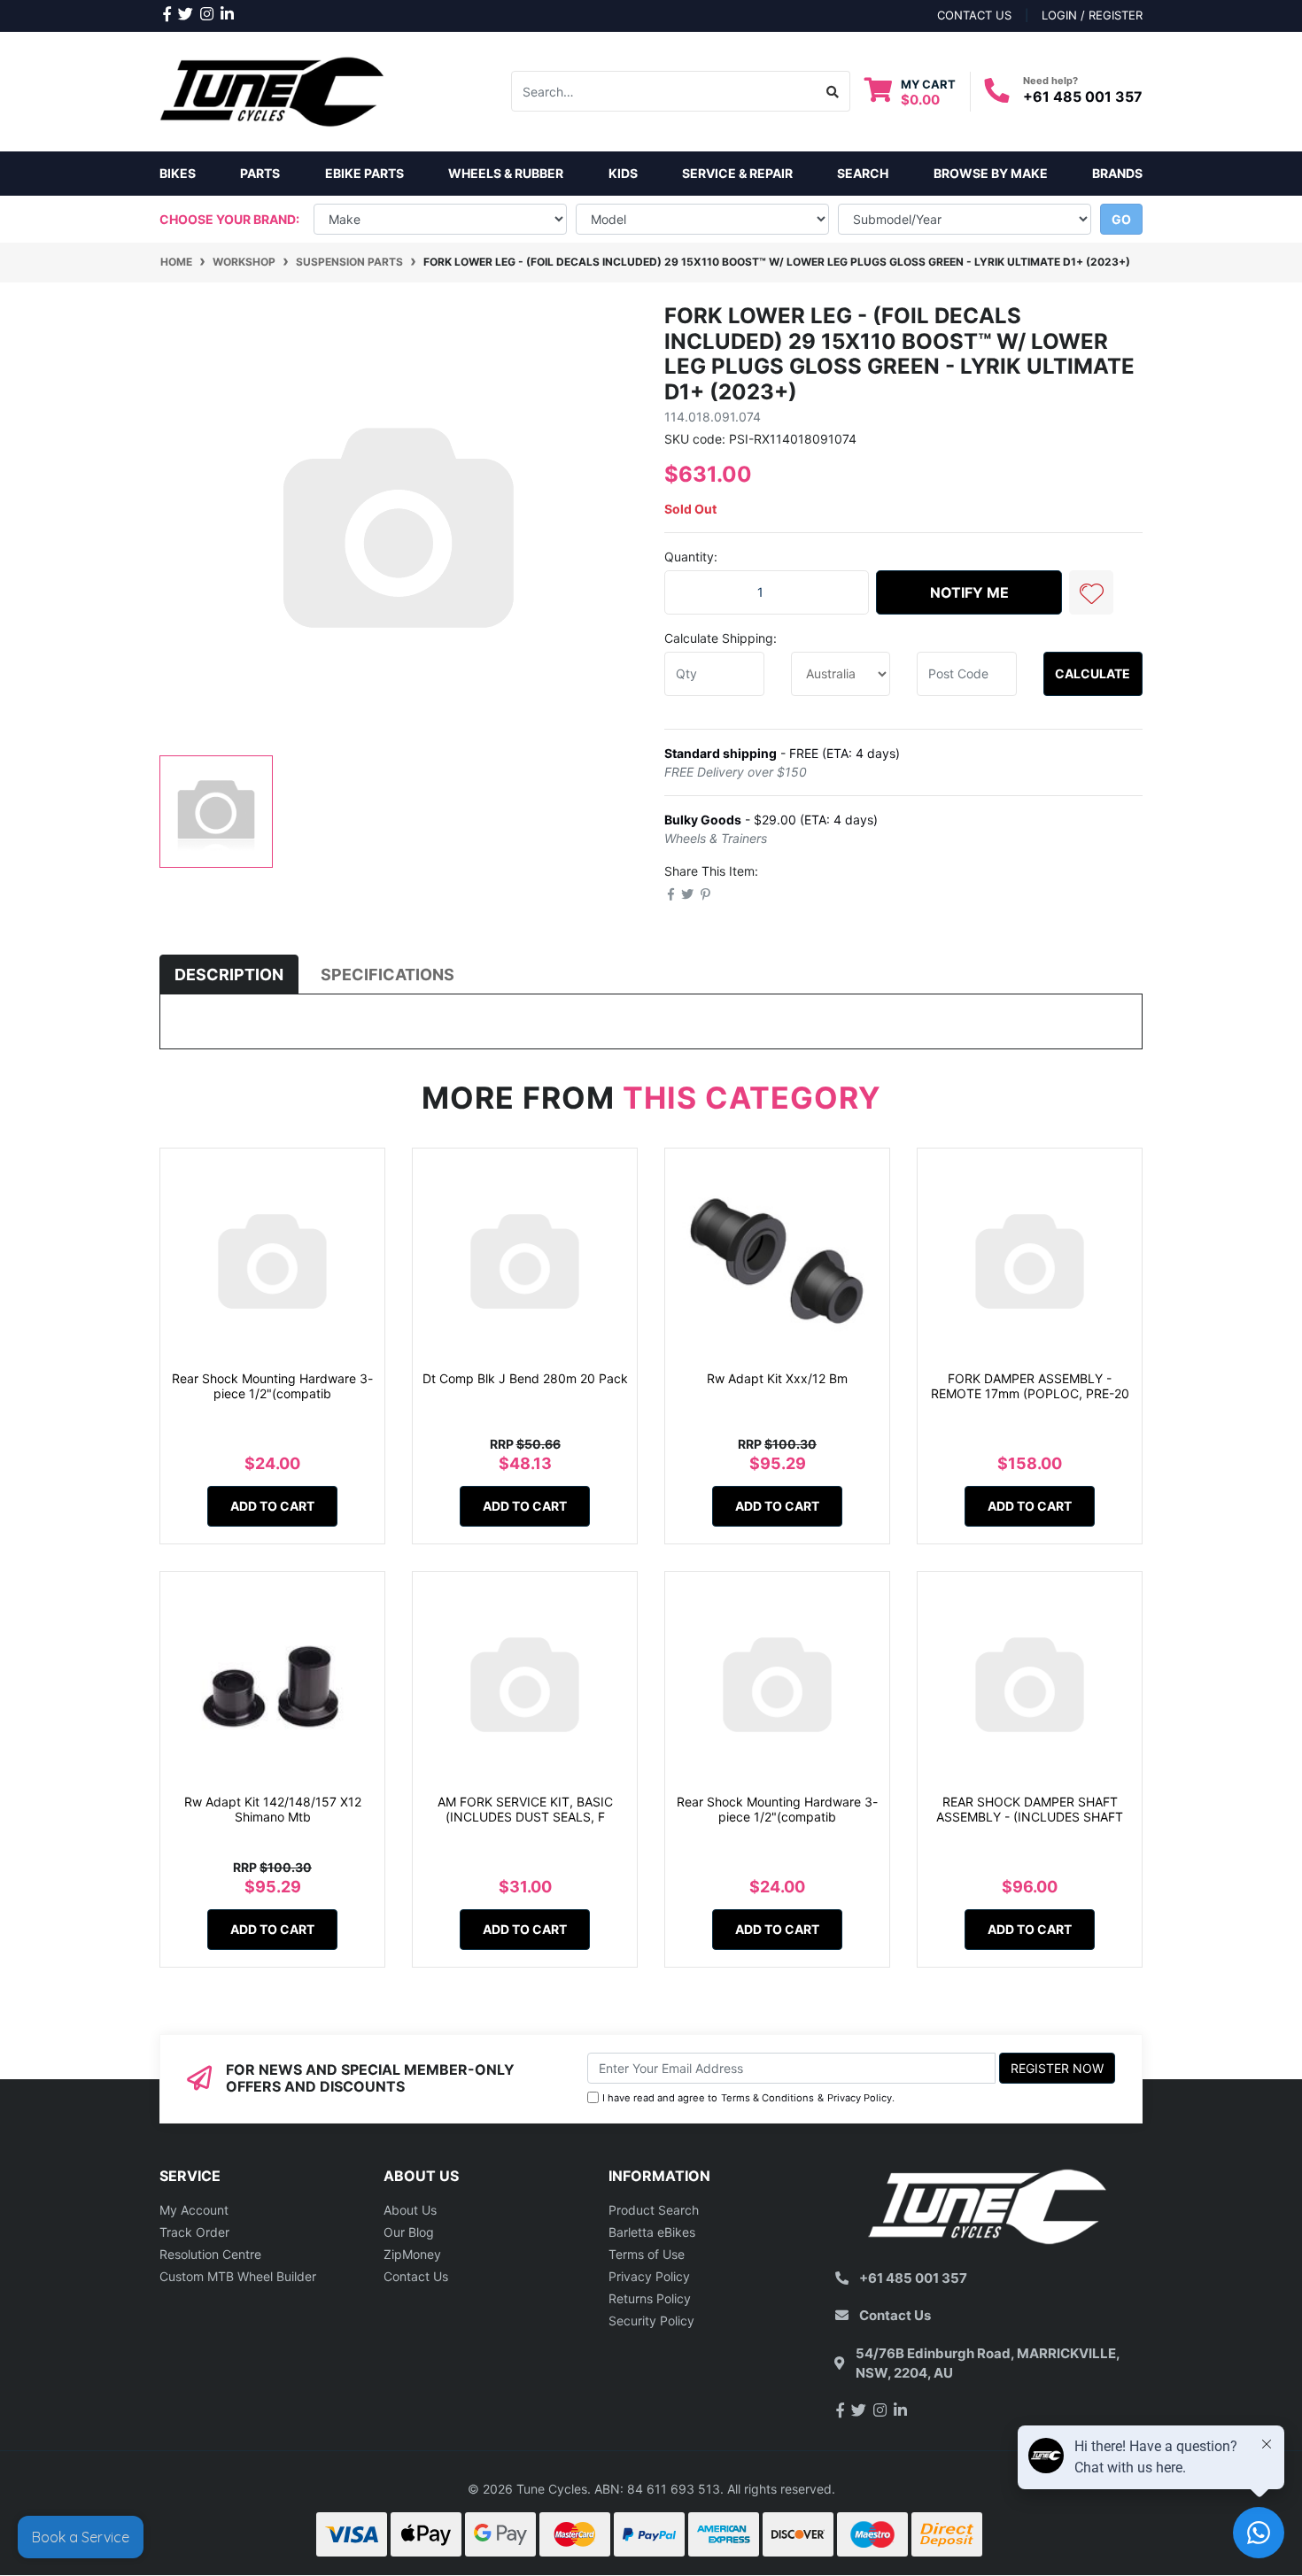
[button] (1091, 592)
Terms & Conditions (767, 2098)
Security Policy (651, 2321)
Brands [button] (1117, 173)
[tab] (229, 975)
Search (863, 173)
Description (229, 975)
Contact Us (416, 2276)
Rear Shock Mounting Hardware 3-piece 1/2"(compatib (272, 1386)
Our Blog (409, 2232)
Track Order (194, 2232)
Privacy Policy (860, 2098)
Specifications (387, 975)
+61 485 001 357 (1083, 97)
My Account (194, 2210)
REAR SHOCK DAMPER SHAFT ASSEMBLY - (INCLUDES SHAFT (1030, 1809)
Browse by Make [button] (991, 173)
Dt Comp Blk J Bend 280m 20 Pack (525, 1378)
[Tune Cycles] (272, 90)
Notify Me (969, 592)
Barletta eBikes (652, 2232)
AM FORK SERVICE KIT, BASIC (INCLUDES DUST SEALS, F (525, 1809)
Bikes (178, 173)
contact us (974, 15)
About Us (410, 2210)
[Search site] (833, 91)
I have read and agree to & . (748, 2098)
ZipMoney (412, 2254)
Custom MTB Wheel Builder (238, 2276)
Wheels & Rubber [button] (506, 173)
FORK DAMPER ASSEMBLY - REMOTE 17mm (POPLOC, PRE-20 (1030, 1386)
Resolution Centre (210, 2254)
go (1121, 219)
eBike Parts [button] (364, 173)
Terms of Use (647, 2254)
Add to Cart (272, 1506)
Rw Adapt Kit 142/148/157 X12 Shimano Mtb (273, 1809)
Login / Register (1092, 15)
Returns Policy (650, 2298)
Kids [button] (623, 173)
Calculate (1093, 673)
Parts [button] (260, 173)
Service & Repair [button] (737, 173)
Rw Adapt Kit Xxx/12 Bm (777, 1378)
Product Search (654, 2210)
